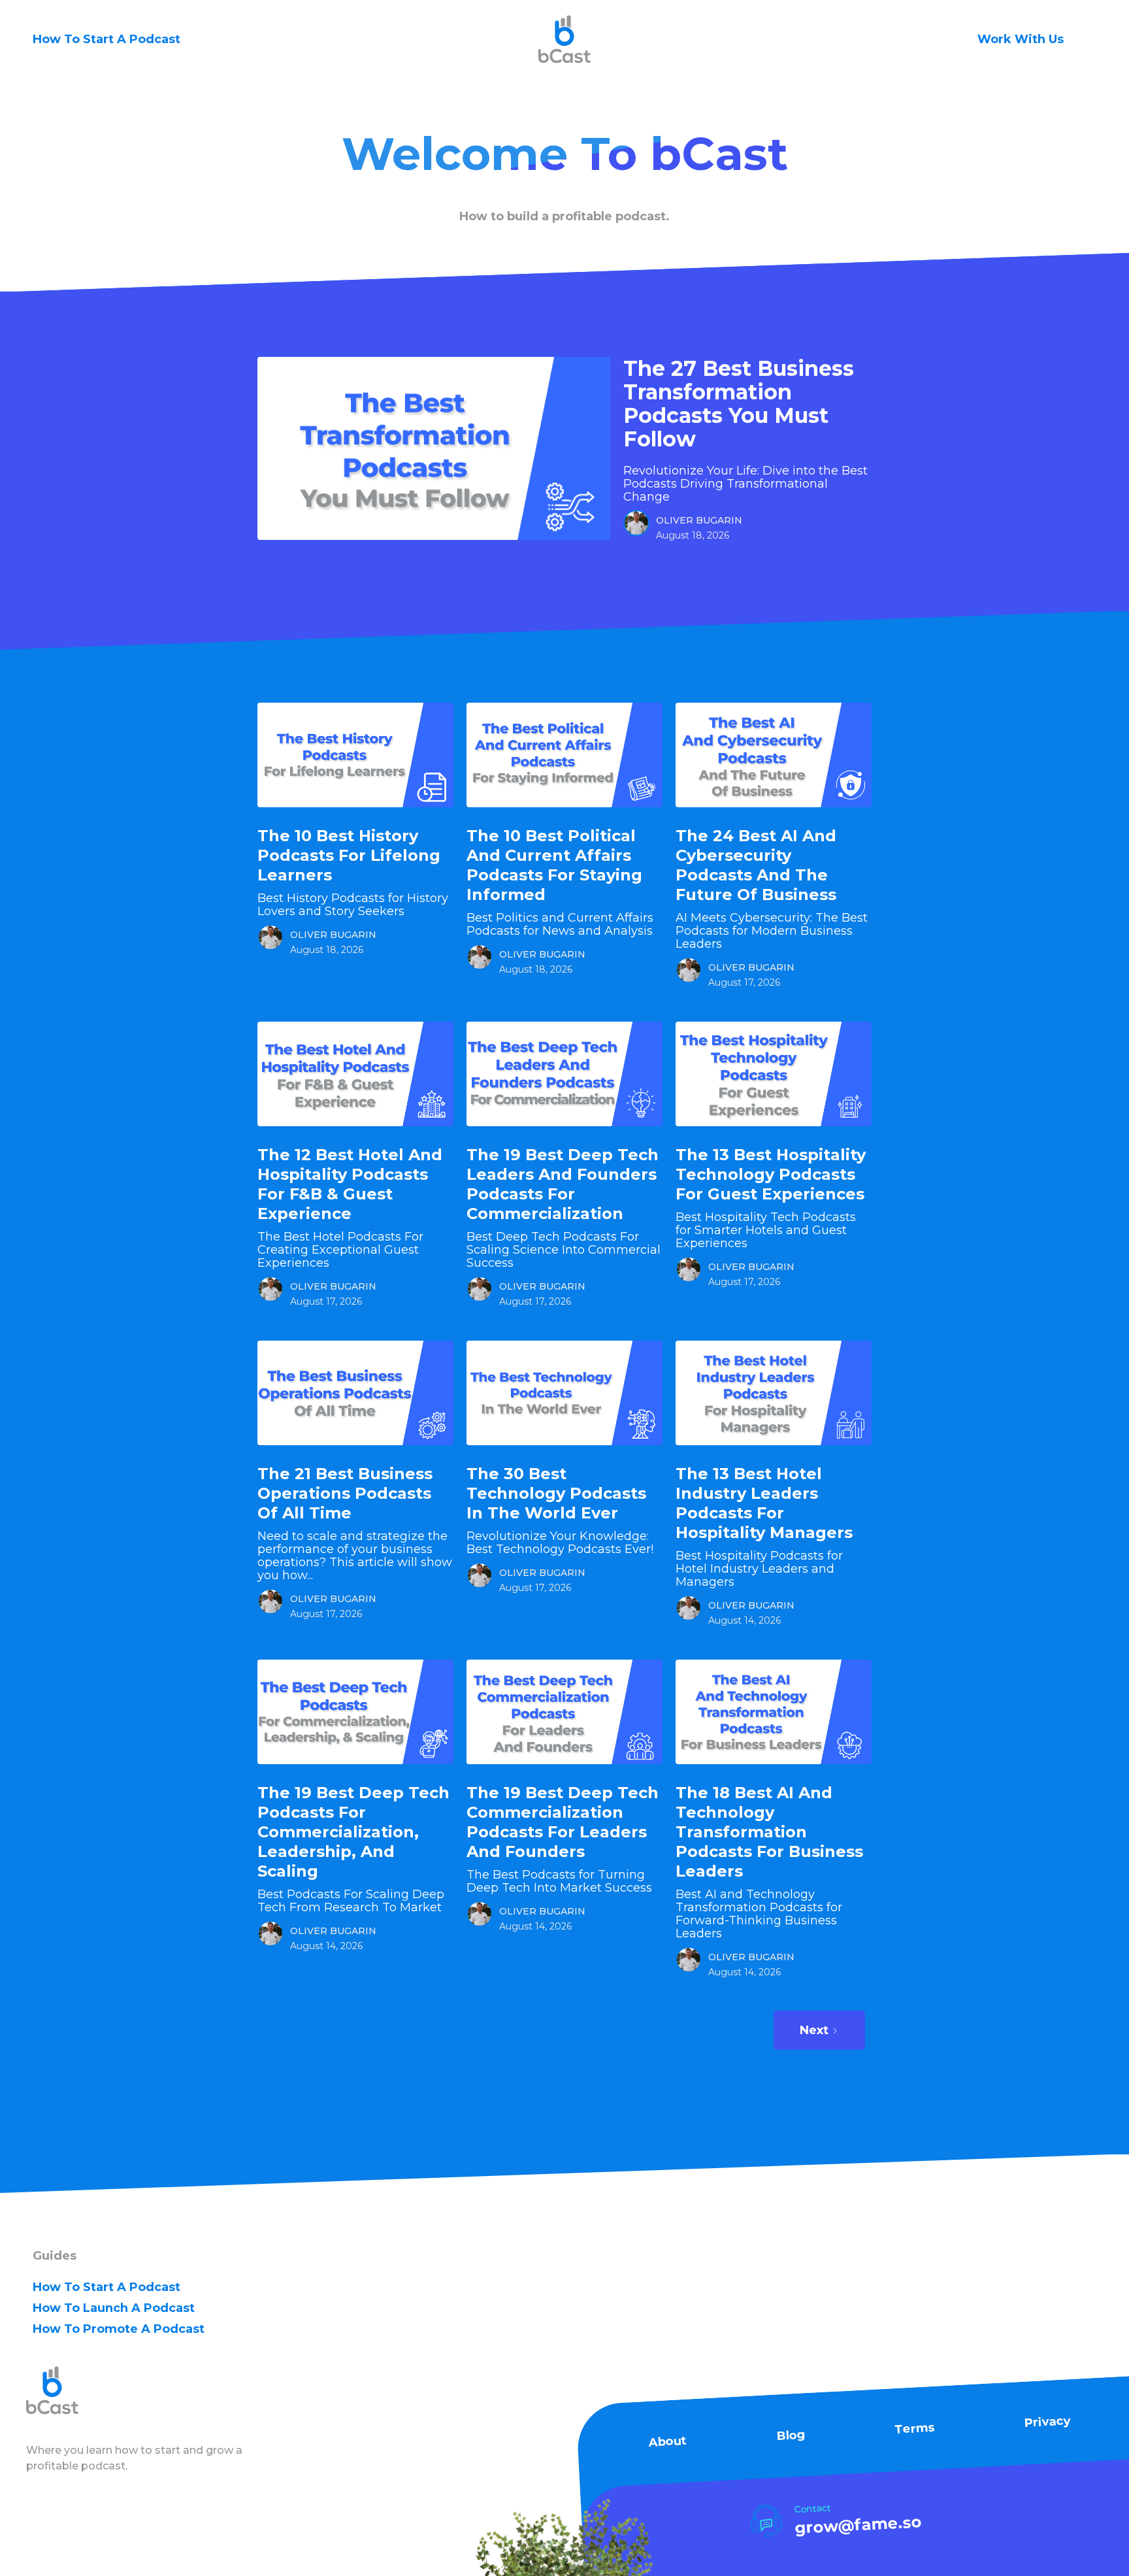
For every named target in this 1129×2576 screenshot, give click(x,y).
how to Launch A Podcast (114, 2308)
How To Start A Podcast (106, 39)
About (667, 2442)
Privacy (1047, 2422)
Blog (791, 2435)
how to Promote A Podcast (119, 2329)
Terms (915, 2429)
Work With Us (1021, 39)
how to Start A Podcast (106, 2287)
